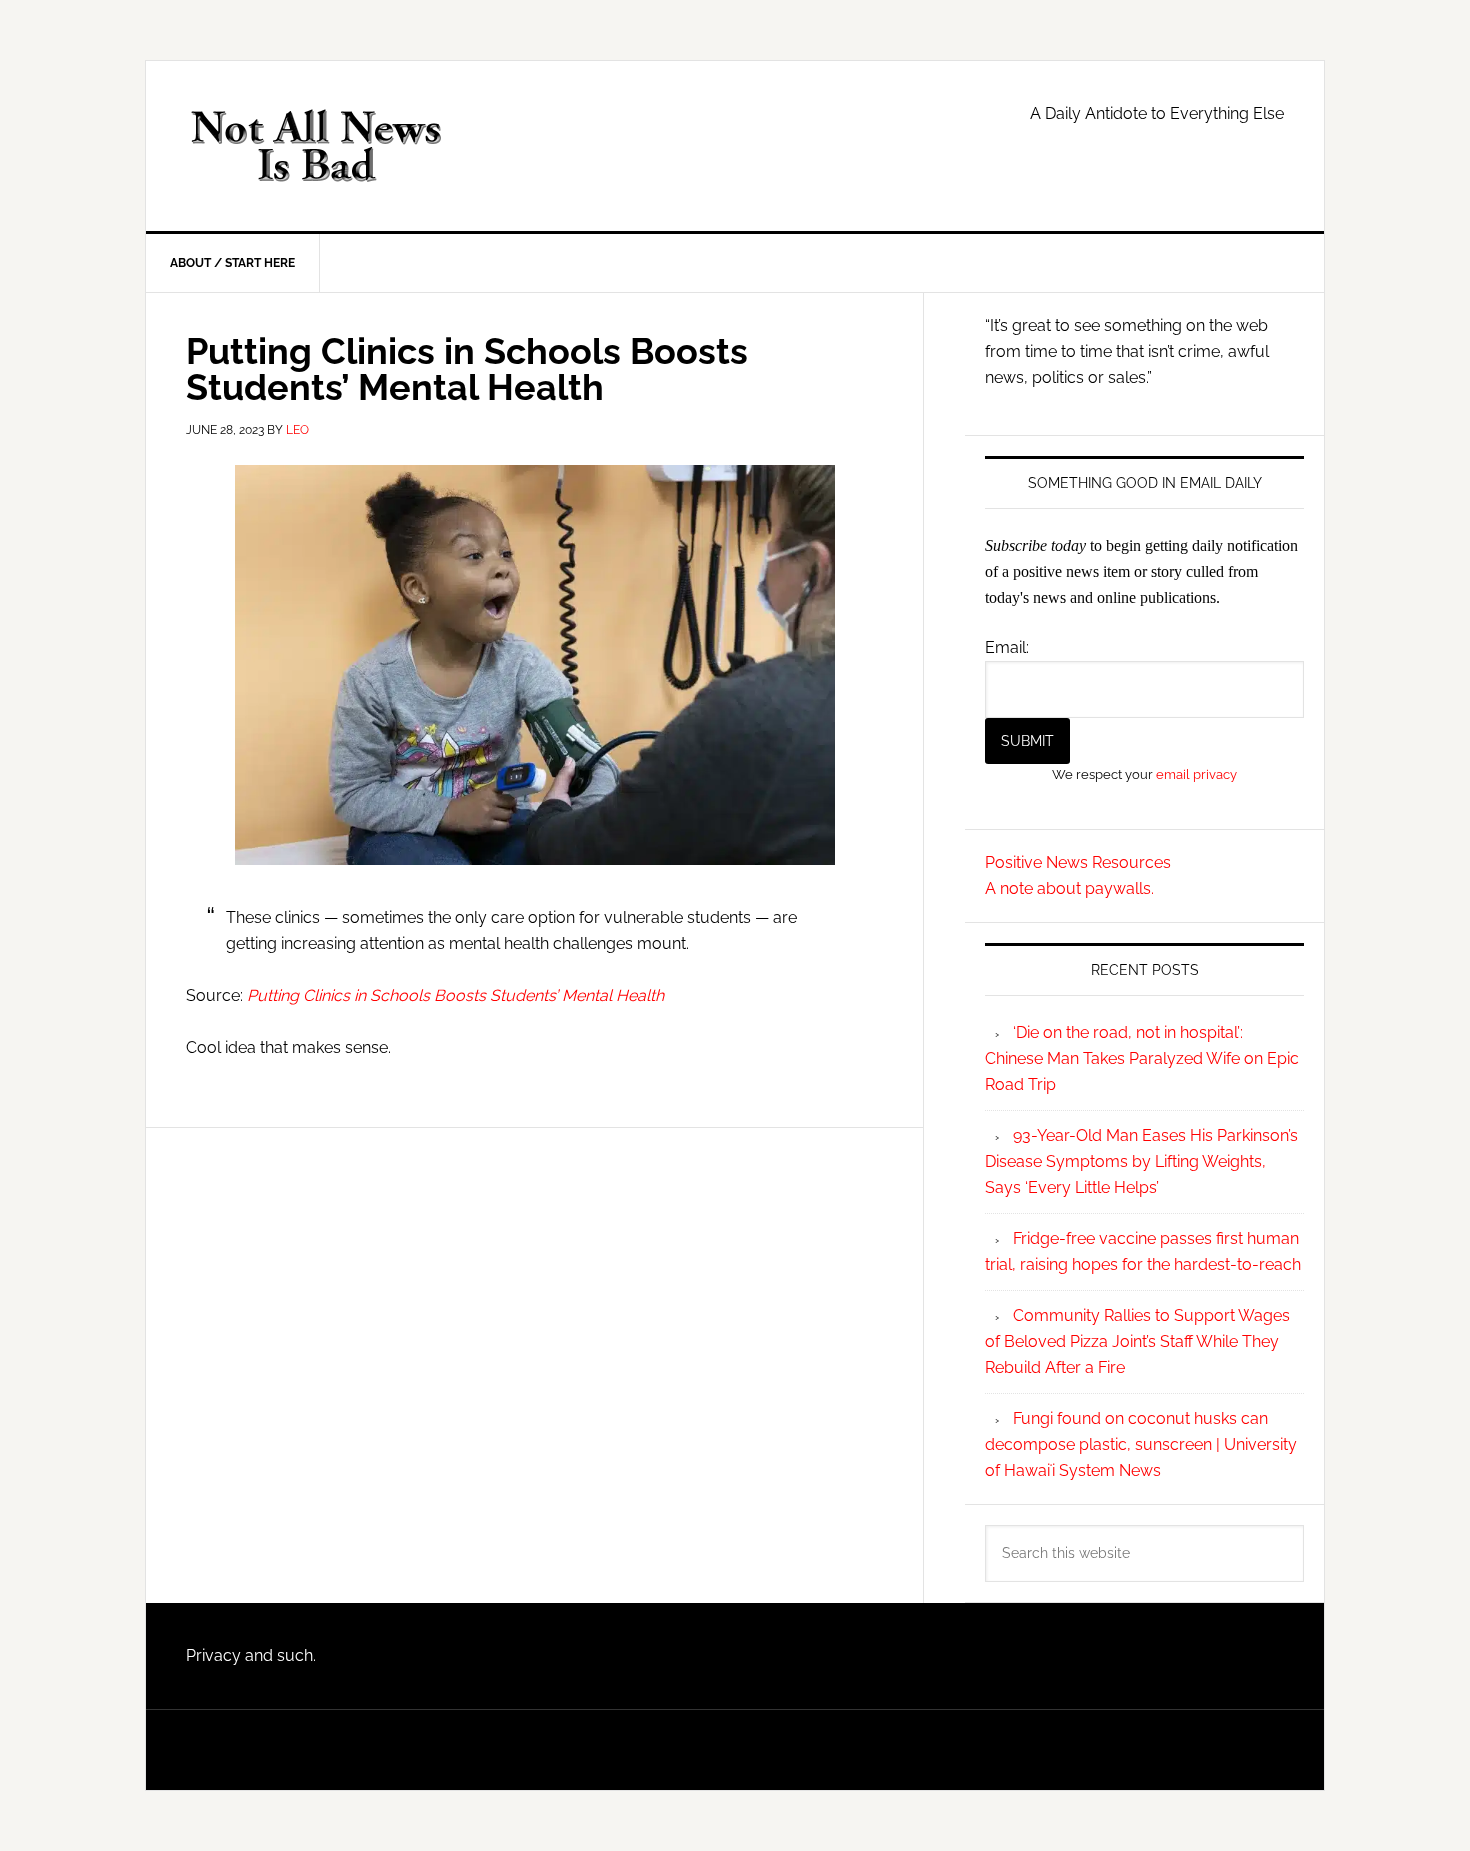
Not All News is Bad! (316, 146)
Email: (1007, 647)
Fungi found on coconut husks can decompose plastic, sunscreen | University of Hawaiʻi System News (1141, 1444)
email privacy (1196, 774)
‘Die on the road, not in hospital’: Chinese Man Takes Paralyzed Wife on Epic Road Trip (1142, 1058)
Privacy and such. (251, 1655)
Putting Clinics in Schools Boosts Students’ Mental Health (455, 995)
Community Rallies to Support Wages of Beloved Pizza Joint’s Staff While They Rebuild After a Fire (1137, 1341)
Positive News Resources (1078, 862)
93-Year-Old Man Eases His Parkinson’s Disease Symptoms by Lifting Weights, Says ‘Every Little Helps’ (1141, 1161)
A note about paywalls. (1069, 888)
